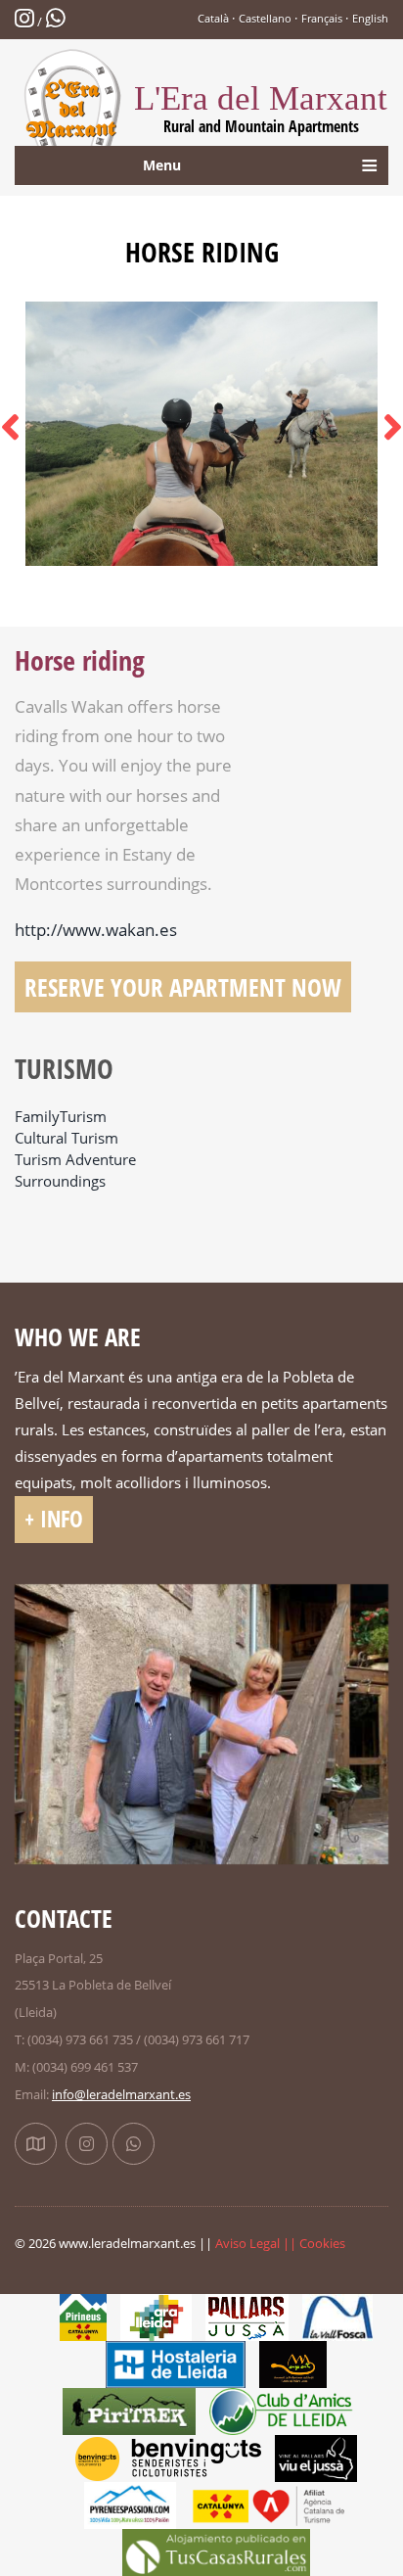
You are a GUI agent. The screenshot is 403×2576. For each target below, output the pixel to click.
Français (322, 18)
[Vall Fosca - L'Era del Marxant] (337, 2316)
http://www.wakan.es (96, 930)
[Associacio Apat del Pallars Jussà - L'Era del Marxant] (292, 2363)
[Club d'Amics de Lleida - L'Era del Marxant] (290, 2410)
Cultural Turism (67, 1138)
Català (213, 18)
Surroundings (60, 1181)
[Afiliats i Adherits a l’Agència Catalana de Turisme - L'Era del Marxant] (269, 2504)
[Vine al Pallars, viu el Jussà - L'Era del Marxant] (315, 2457)
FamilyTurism (61, 1117)
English (370, 18)
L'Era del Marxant (261, 108)
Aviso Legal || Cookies (280, 2243)
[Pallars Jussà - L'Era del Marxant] (247, 2316)
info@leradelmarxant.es (121, 2094)
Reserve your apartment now (183, 987)
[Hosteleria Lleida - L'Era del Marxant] (176, 2363)
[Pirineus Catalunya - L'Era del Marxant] (83, 2316)
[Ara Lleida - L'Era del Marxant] (156, 2316)
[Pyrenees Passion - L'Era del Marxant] (130, 2504)
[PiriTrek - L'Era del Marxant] (129, 2410)
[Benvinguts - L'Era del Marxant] (168, 2457)
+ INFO (54, 1519)
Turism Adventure (75, 1160)
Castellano (265, 18)
